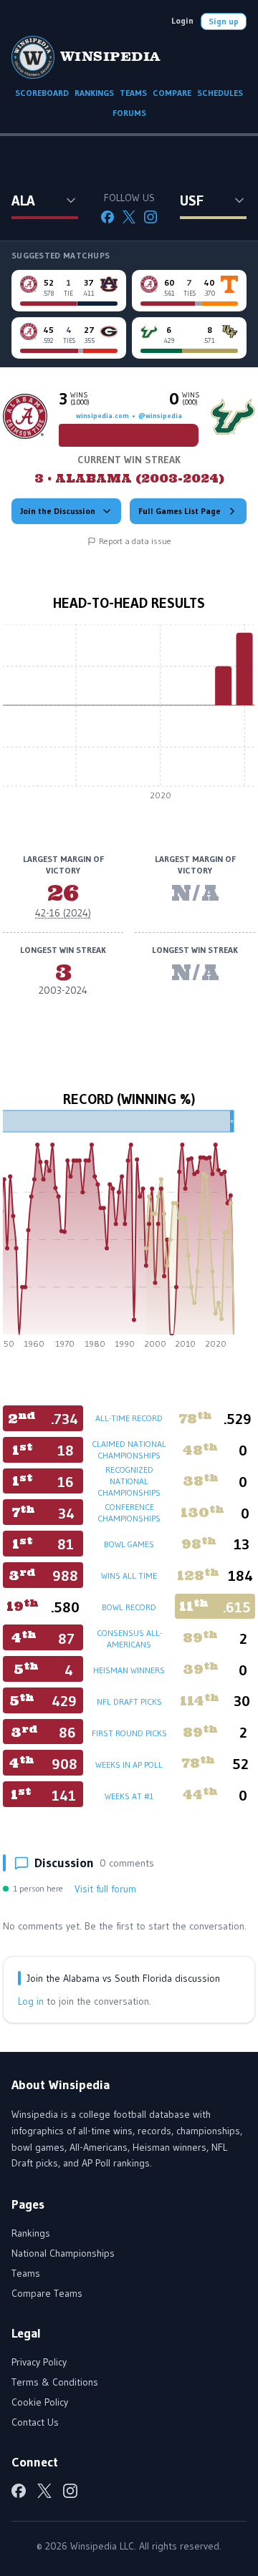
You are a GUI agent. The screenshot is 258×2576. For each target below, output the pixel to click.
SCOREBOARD (42, 93)
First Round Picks (129, 1733)
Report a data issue (135, 541)
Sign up (224, 21)
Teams (26, 2273)
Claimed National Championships (129, 1449)
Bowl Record (129, 1607)
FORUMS (129, 113)
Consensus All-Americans (129, 1638)
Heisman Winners (129, 1670)
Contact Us (35, 2422)
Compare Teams (47, 2293)
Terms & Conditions (55, 2382)
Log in (31, 2001)
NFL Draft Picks (129, 1701)
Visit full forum (105, 1889)
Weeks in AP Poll (129, 1764)
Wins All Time (129, 1575)
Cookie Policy (40, 2402)
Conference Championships (129, 1512)
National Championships (63, 2253)
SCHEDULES (220, 93)
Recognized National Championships (129, 1481)
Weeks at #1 (129, 1796)
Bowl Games (129, 1544)
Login (182, 20)
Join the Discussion (58, 511)
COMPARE (172, 93)
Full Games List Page (180, 511)
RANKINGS (94, 93)
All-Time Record (129, 1418)
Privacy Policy (39, 2362)
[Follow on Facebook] (107, 217)
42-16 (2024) (63, 913)
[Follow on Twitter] (129, 217)
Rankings (31, 2233)
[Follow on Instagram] (150, 217)
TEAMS (133, 93)
